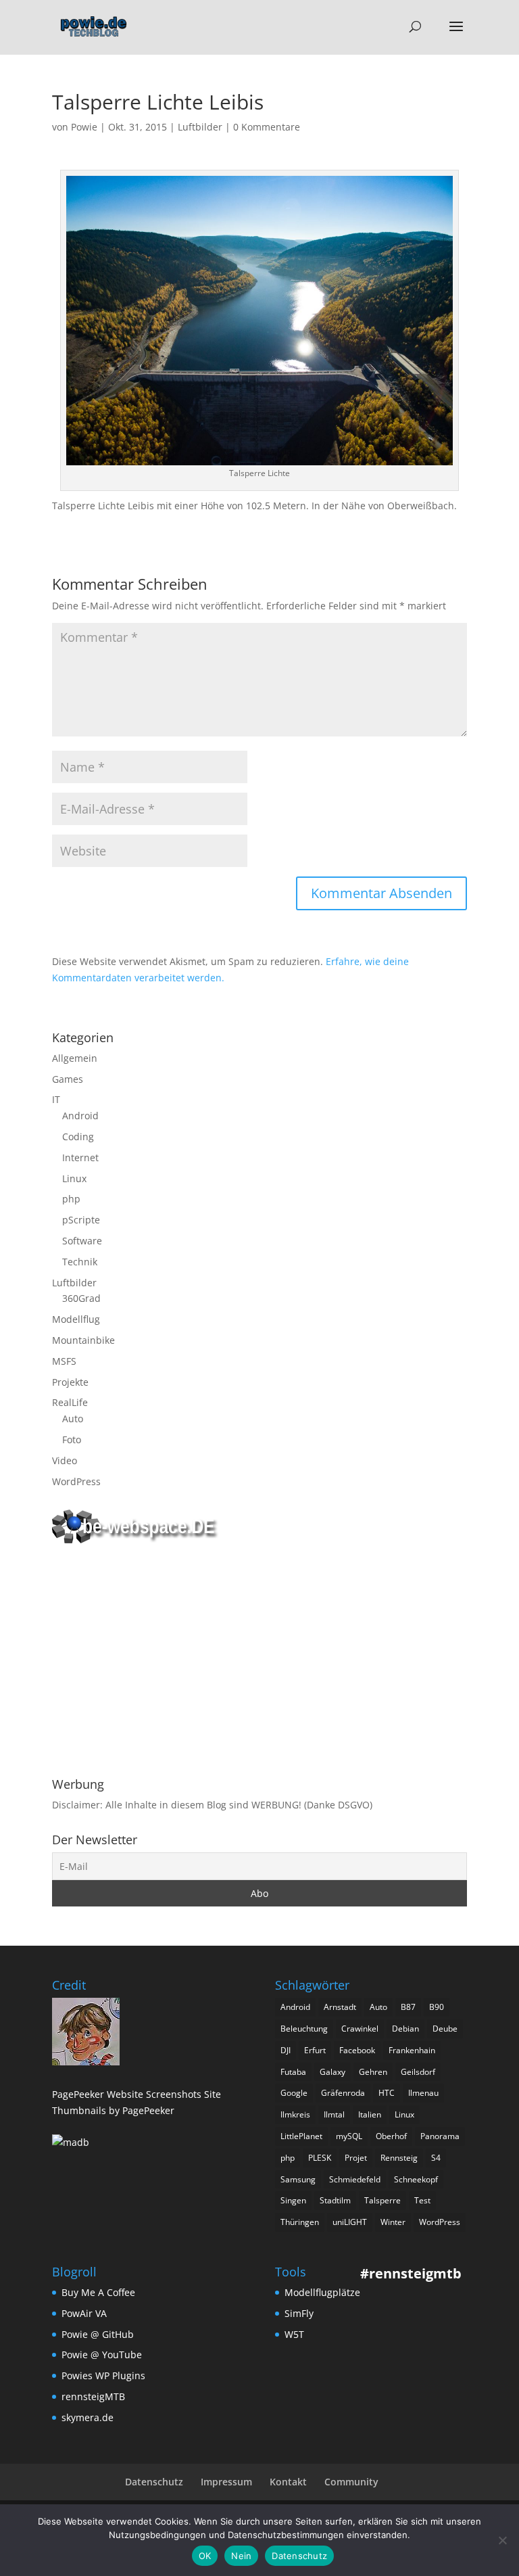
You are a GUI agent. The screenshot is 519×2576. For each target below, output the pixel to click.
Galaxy (332, 2072)
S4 (436, 2158)
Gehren (373, 2072)
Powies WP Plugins (103, 2375)
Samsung (298, 2179)
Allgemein (75, 1058)
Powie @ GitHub (98, 2334)
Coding (78, 1137)
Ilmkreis (295, 2114)
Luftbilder (200, 127)
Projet (356, 2158)
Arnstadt (340, 2007)
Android (80, 1116)
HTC (387, 2093)
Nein (241, 2556)
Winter (393, 2222)
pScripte (81, 1220)
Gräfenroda (343, 2093)
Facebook (357, 2050)
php (71, 1199)
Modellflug (76, 1319)
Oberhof (391, 2136)
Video (65, 1460)
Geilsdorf (418, 2072)
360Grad (81, 1298)
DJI (286, 2050)
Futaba (293, 2072)
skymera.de (88, 2417)
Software (82, 1241)
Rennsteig (399, 2158)
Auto (73, 1419)
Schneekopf (416, 2179)
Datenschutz (154, 2482)
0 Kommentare (267, 127)
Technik (80, 1262)
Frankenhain (412, 2050)
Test (422, 2200)
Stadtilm (335, 2200)
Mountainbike (83, 1340)
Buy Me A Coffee (98, 2292)
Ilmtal (334, 2114)
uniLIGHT (350, 2222)
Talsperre (382, 2200)
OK (205, 2556)
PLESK (320, 2158)
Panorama (440, 2136)
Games (68, 1079)
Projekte (70, 1382)
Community (351, 2482)
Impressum (226, 2482)
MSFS (64, 1361)
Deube (445, 2029)
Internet (80, 1157)
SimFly (299, 2313)
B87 (408, 2007)
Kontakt (288, 2482)
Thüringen (300, 2222)
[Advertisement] (259, 1663)
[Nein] (502, 2540)
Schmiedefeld (355, 2179)
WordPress (76, 1481)
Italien (370, 2114)
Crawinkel (360, 2029)
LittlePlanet (301, 2136)
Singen (293, 2200)
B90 (437, 2007)
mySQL (349, 2136)
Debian (405, 2029)
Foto (72, 1439)
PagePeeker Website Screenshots (127, 2094)
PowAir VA (84, 2313)
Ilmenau (423, 2093)
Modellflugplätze (322, 2292)
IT (56, 1099)
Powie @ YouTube (102, 2355)
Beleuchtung (304, 2029)
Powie (84, 127)
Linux (74, 1178)
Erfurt (315, 2050)
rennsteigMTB (93, 2396)
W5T (294, 2334)
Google (294, 2093)
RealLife (70, 1402)
